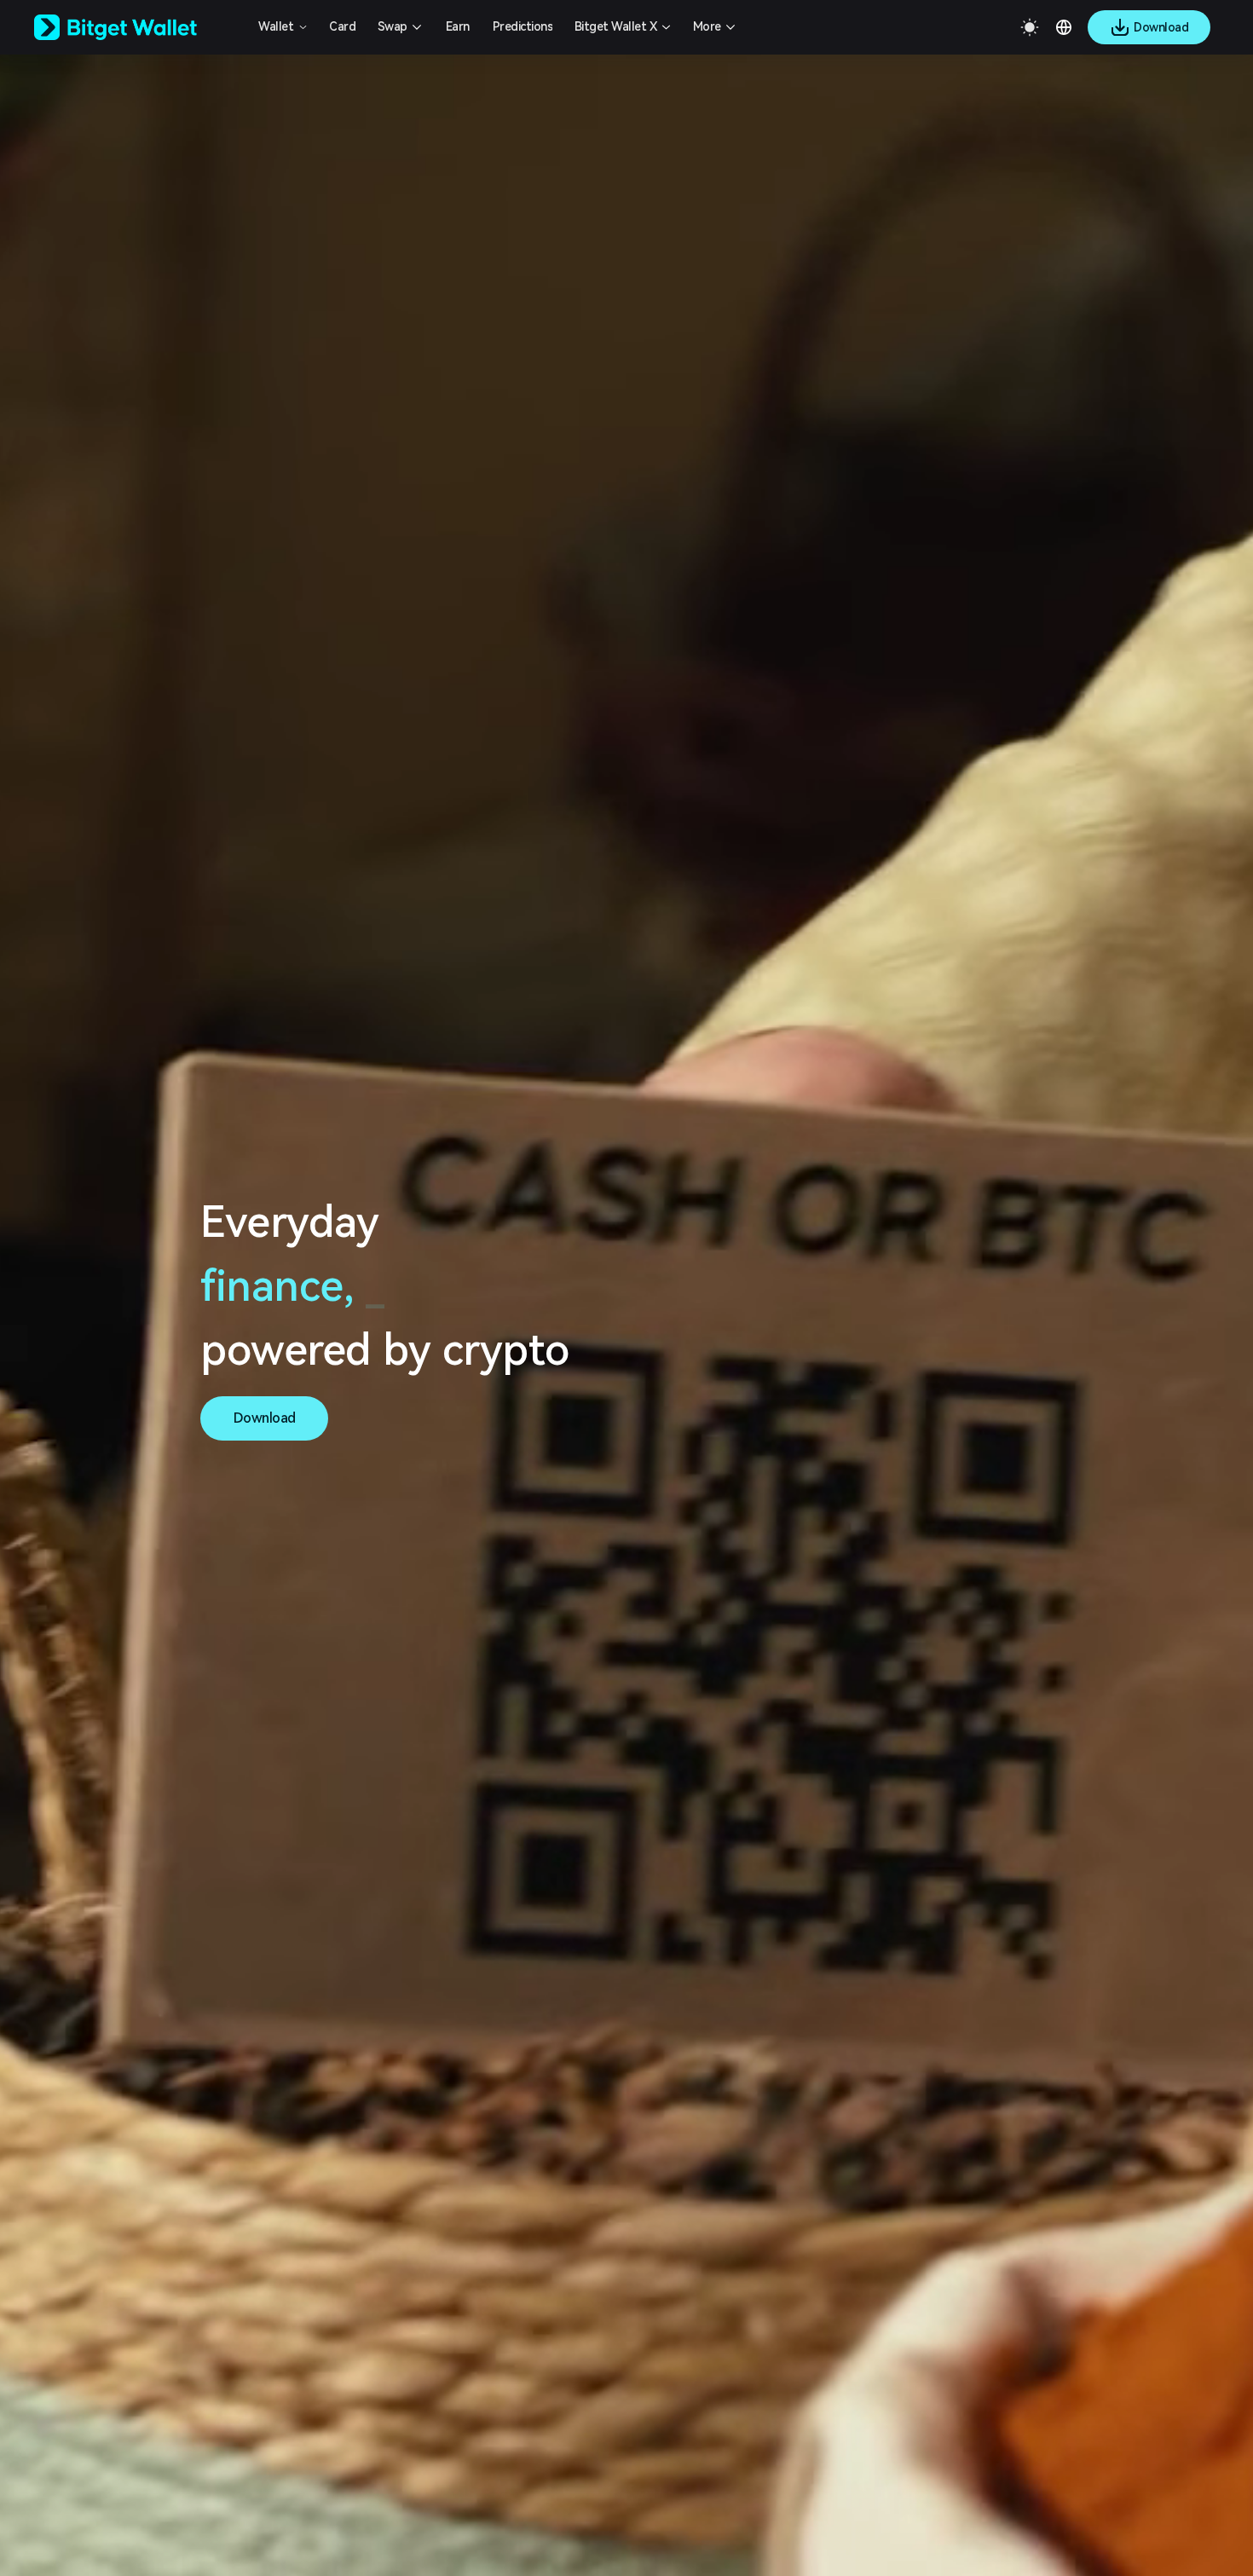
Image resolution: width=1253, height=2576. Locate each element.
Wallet (276, 26)
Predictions (523, 26)
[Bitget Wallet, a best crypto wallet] (137, 27)
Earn (458, 26)
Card (342, 26)
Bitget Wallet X (616, 26)
